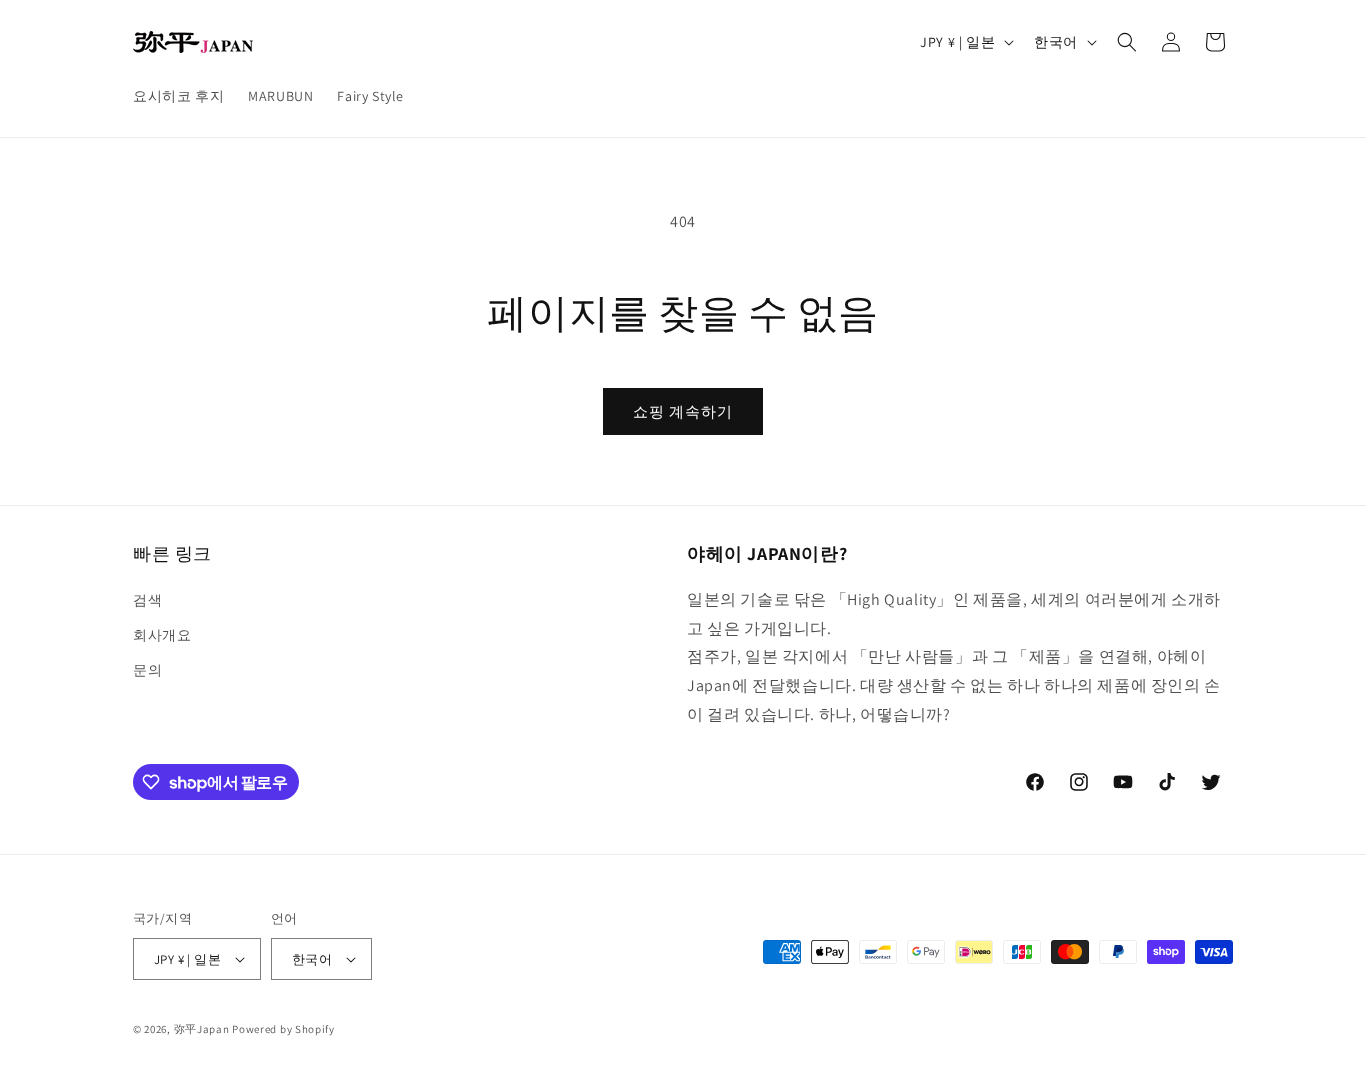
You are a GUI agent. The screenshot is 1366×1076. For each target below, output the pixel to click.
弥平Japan (202, 1029)
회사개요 (162, 635)
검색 (147, 600)
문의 (147, 670)
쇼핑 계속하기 (683, 411)
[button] (1127, 42)
